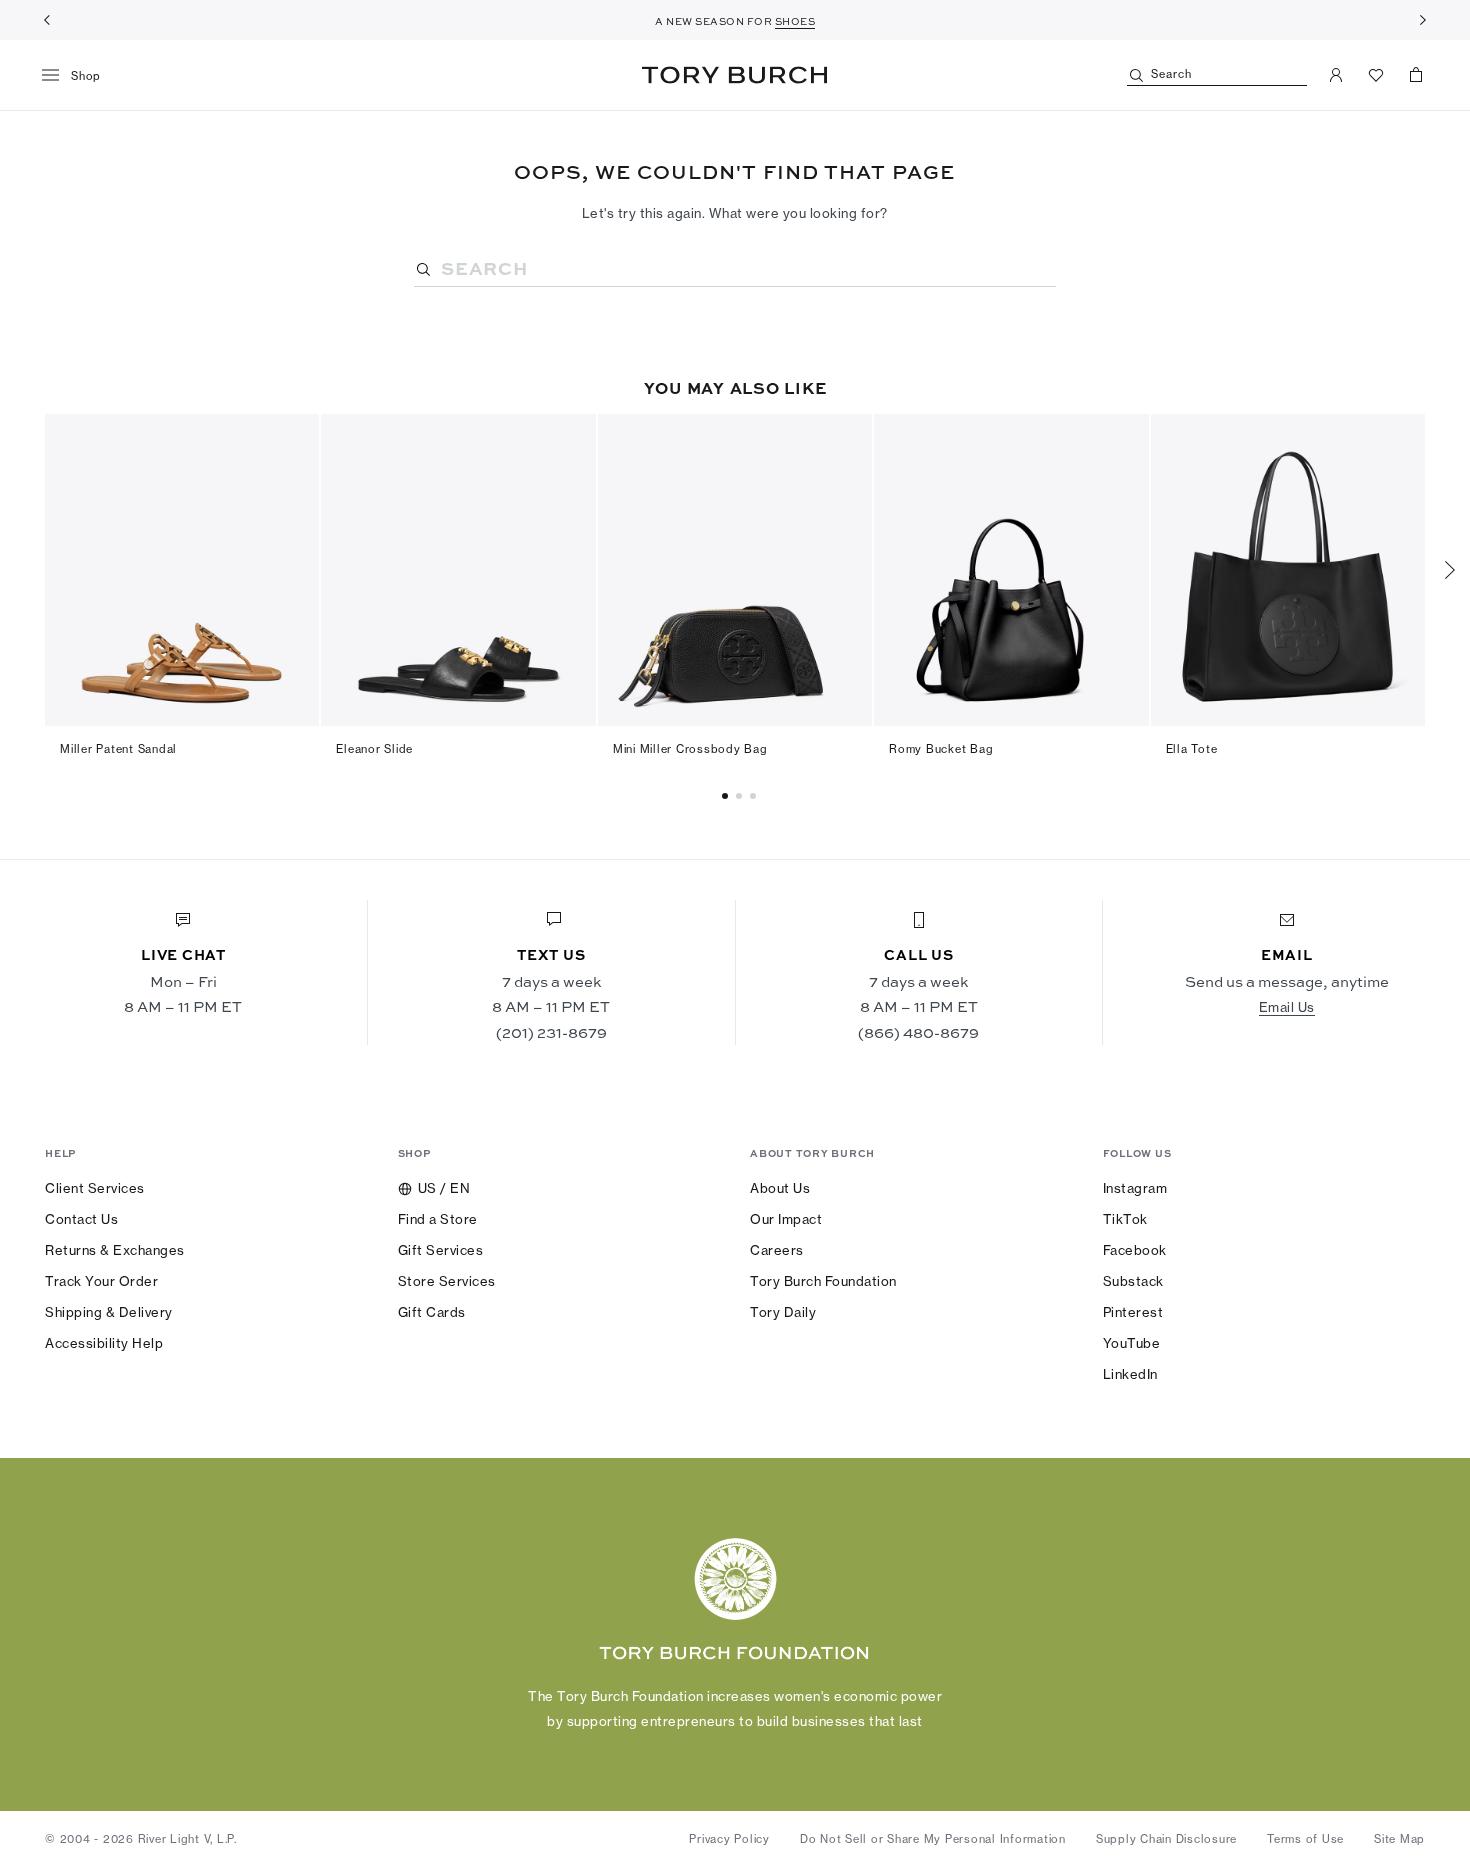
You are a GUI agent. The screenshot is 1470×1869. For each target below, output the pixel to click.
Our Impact (786, 1219)
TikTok (1125, 1219)
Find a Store (438, 1219)
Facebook (1135, 1250)
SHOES (795, 21)
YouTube (1132, 1343)
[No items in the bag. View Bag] (1416, 75)
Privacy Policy (729, 1839)
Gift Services (441, 1250)
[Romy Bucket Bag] (1011, 570)
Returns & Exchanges (115, 1250)
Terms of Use (1305, 1839)
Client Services (95, 1188)
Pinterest (1133, 1312)
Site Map (1399, 1839)
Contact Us (81, 1219)
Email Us (1287, 1007)
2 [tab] (756, 796)
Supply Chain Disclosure (1166, 1839)
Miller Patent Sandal (118, 749)
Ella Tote (1192, 749)
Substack (1133, 1281)
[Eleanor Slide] (458, 570)
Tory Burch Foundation (823, 1281)
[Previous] (47, 20)
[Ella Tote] (1288, 570)
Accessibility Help (104, 1343)
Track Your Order (101, 1281)
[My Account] (1336, 75)
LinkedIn (1130, 1374)
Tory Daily (783, 1312)
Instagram (1135, 1188)
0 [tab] (728, 796)
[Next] (1423, 20)
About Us (780, 1188)
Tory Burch (734, 75)
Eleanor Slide (374, 749)
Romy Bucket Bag (941, 749)
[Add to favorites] (292, 440)
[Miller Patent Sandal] (182, 570)
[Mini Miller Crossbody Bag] (735, 570)
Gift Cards (432, 1312)
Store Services (447, 1281)
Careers (777, 1250)
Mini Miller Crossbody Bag (690, 749)
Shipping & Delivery (109, 1312)
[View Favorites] (1376, 75)
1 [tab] (742, 796)
